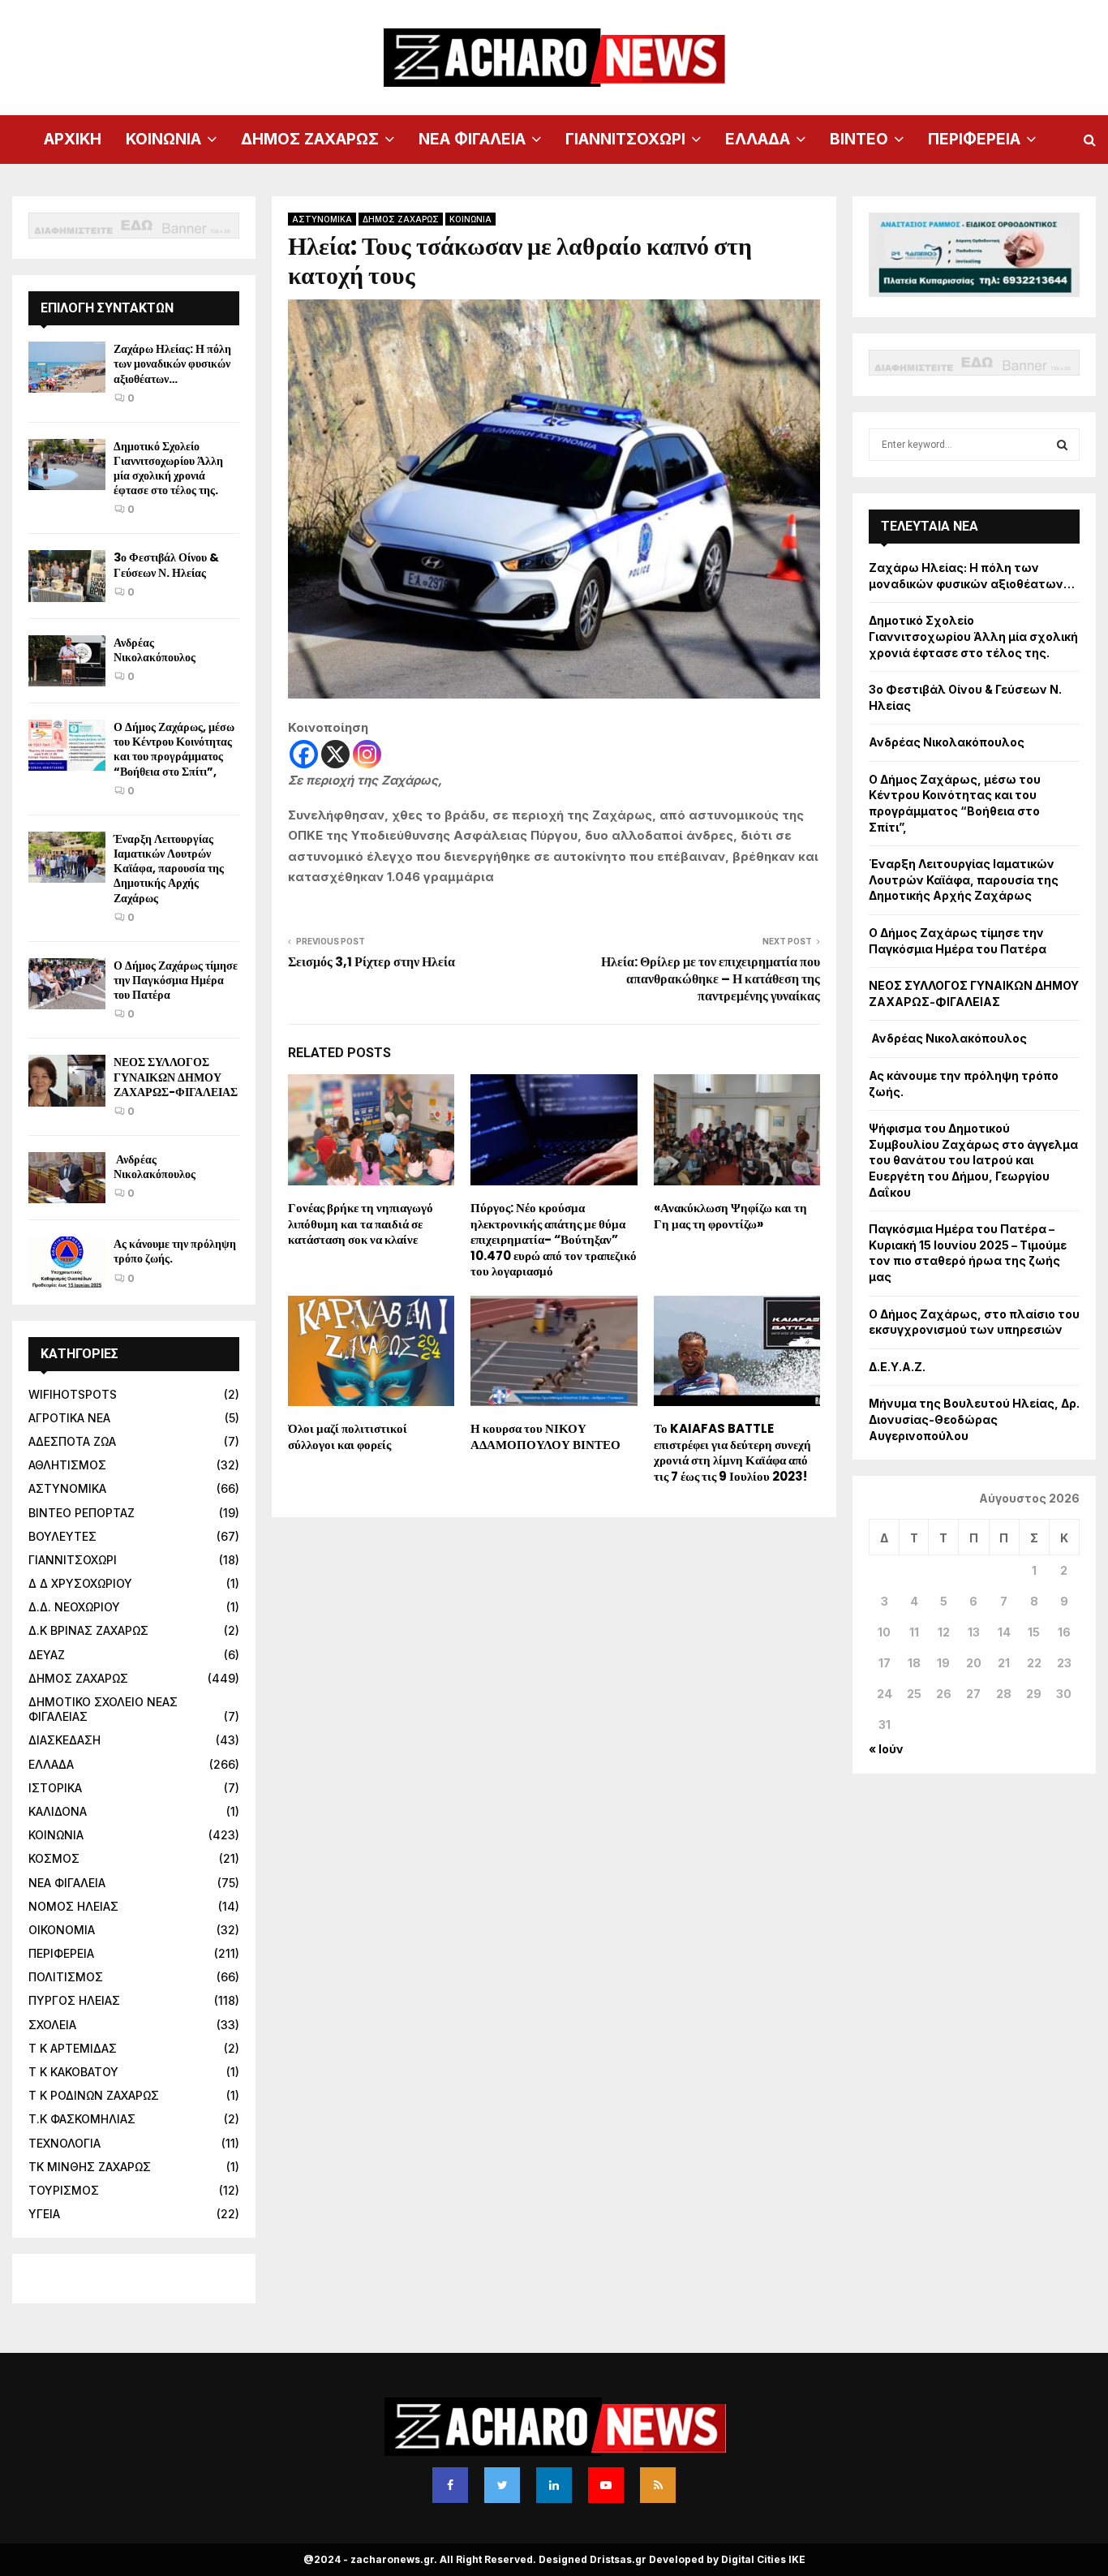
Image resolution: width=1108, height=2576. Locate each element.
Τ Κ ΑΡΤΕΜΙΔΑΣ (73, 2048)
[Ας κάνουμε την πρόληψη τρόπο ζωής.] (67, 1262)
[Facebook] (304, 754)
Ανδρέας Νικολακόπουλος (156, 650)
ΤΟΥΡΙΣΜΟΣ (64, 2190)
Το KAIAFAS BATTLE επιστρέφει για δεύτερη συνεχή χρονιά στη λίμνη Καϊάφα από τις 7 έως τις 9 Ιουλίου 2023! (732, 1452)
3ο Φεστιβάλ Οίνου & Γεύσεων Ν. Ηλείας (166, 565)
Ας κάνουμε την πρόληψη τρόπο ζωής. (175, 1251)
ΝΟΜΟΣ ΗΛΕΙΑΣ (73, 1906)
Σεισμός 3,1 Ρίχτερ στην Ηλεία (371, 962)
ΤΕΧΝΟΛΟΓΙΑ (64, 2143)
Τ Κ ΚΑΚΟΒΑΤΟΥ (73, 2072)
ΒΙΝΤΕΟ (859, 139)
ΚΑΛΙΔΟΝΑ (58, 1811)
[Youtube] (606, 2485)
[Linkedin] (554, 2485)
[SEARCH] (1062, 445)
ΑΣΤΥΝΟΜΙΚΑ (322, 219)
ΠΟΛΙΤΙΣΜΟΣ (66, 1977)
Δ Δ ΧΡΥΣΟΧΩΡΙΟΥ (80, 1583)
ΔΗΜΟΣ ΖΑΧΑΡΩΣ (310, 139)
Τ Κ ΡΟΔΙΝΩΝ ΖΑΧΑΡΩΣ (94, 2095)
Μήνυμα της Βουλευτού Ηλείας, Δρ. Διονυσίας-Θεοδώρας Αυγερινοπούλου (974, 1419)
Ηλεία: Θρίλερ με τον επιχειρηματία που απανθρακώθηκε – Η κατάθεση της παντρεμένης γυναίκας (711, 979)
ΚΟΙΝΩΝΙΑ (163, 139)
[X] (335, 754)
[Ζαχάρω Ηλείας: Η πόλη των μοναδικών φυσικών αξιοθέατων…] (67, 367)
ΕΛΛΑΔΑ (758, 139)
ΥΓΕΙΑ (44, 2214)
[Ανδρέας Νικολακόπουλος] (67, 661)
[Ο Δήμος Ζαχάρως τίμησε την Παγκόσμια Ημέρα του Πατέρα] (67, 984)
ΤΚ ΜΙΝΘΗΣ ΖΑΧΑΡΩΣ (90, 2167)
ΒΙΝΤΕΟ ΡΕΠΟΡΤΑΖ (82, 1513)
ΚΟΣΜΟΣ (54, 1858)
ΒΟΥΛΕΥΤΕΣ (62, 1536)
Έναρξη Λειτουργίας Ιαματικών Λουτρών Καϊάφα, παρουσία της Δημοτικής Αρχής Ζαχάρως (169, 869)
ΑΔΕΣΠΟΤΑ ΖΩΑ (72, 1441)
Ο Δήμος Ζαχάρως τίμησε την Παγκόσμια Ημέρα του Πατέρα (176, 980)
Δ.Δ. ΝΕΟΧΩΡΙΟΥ (74, 1607)
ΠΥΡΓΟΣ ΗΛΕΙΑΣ (74, 2000)
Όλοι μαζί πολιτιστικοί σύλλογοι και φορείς (348, 1436)
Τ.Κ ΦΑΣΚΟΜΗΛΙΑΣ (82, 2119)
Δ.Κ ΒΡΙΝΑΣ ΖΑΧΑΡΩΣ (88, 1630)
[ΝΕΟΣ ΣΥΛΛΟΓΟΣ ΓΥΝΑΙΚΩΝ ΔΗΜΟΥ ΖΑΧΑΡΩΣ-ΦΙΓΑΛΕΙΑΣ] (67, 1080)
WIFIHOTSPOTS (73, 1394)
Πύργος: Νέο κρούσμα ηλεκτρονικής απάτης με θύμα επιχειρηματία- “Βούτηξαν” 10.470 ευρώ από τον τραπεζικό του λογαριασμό (554, 1239)
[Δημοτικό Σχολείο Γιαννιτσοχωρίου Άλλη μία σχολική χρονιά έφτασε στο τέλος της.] (67, 464)
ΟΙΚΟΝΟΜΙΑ (62, 1930)
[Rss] (658, 2485)
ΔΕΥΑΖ (47, 1655)
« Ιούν (886, 1749)
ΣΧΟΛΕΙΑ (52, 2025)
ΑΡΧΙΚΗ (73, 139)
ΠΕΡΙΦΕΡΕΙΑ (974, 139)
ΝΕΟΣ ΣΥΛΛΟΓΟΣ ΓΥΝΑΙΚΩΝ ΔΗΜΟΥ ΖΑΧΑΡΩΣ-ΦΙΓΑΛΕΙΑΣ (176, 1077)
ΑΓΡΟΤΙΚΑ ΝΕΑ (69, 1418)
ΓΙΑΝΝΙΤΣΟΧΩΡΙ (625, 139)
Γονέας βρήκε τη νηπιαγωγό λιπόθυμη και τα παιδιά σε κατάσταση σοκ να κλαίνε (361, 1223)
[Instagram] (367, 754)
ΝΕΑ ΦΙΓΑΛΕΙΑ (472, 139)
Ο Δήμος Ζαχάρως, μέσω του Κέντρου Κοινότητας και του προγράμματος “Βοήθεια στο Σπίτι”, (174, 749)
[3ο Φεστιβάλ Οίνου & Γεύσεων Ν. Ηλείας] (67, 576)
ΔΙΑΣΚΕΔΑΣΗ (64, 1740)
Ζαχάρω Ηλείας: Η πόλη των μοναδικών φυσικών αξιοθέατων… (172, 363)
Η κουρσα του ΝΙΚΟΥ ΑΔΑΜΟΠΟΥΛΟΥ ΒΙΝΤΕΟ (545, 1436)
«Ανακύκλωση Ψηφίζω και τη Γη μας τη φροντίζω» (730, 1216)
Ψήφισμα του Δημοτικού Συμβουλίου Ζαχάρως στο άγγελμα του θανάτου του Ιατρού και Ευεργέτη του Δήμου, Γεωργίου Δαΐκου (973, 1160)
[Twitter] (502, 2485)
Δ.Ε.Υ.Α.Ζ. (897, 1367)
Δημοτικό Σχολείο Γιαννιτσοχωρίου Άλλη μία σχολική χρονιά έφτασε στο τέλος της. (168, 469)
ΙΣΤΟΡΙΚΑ (55, 1788)
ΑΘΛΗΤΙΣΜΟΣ (67, 1465)
